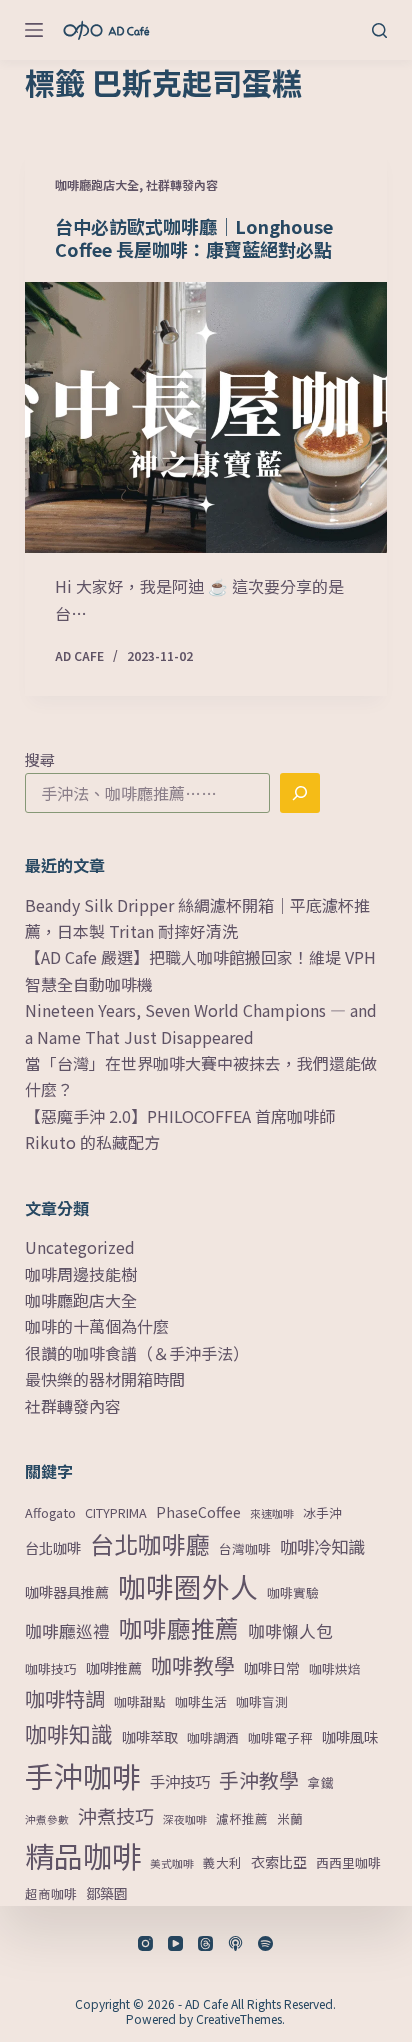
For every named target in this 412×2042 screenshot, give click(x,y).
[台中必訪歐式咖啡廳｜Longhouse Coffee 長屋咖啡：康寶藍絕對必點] (206, 418)
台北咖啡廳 (150, 1543)
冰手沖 (322, 1512)
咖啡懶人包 (290, 1631)
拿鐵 (321, 1782)
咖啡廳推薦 (179, 1628)
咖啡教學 (193, 1665)
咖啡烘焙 (335, 1668)
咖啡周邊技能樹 (81, 1274)
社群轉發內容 (182, 184)
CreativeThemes (239, 2018)
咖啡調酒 (213, 1737)
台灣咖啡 (245, 1548)
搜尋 (40, 759)
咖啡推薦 (114, 1668)
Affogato (50, 1512)
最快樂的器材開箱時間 (105, 1379)
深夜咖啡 (185, 1819)
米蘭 (290, 1818)
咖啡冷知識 (322, 1546)
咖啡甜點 (140, 1701)
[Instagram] (145, 1943)
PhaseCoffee (198, 1512)
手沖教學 (259, 1779)
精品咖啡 (83, 1855)
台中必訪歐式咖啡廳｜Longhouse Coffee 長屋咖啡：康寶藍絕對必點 (194, 237)
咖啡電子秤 (280, 1737)
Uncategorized (80, 1247)
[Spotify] (265, 1943)
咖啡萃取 (150, 1737)
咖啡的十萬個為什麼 (97, 1326)
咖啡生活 (201, 1701)
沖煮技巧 (116, 1815)
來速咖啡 (272, 1513)
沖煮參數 (47, 1819)
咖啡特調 (65, 1698)
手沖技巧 (180, 1781)
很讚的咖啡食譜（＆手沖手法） (137, 1353)
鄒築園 (107, 1893)
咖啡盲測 (262, 1701)
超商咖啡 (51, 1893)
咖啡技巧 (51, 1668)
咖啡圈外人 (188, 1586)
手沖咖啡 (83, 1775)
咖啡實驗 (293, 1592)
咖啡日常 (272, 1668)
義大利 (222, 1862)
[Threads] (205, 1943)
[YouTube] (175, 1943)
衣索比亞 (279, 1862)
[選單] (34, 30)
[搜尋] (379, 30)
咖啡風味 (350, 1737)
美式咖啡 (172, 1863)
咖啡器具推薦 (67, 1592)
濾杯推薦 (242, 1818)
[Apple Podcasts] (235, 1943)
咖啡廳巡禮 (67, 1631)
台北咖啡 (53, 1548)
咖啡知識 (69, 1733)
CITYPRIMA (116, 1512)
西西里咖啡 (348, 1862)
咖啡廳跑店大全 (97, 184)
